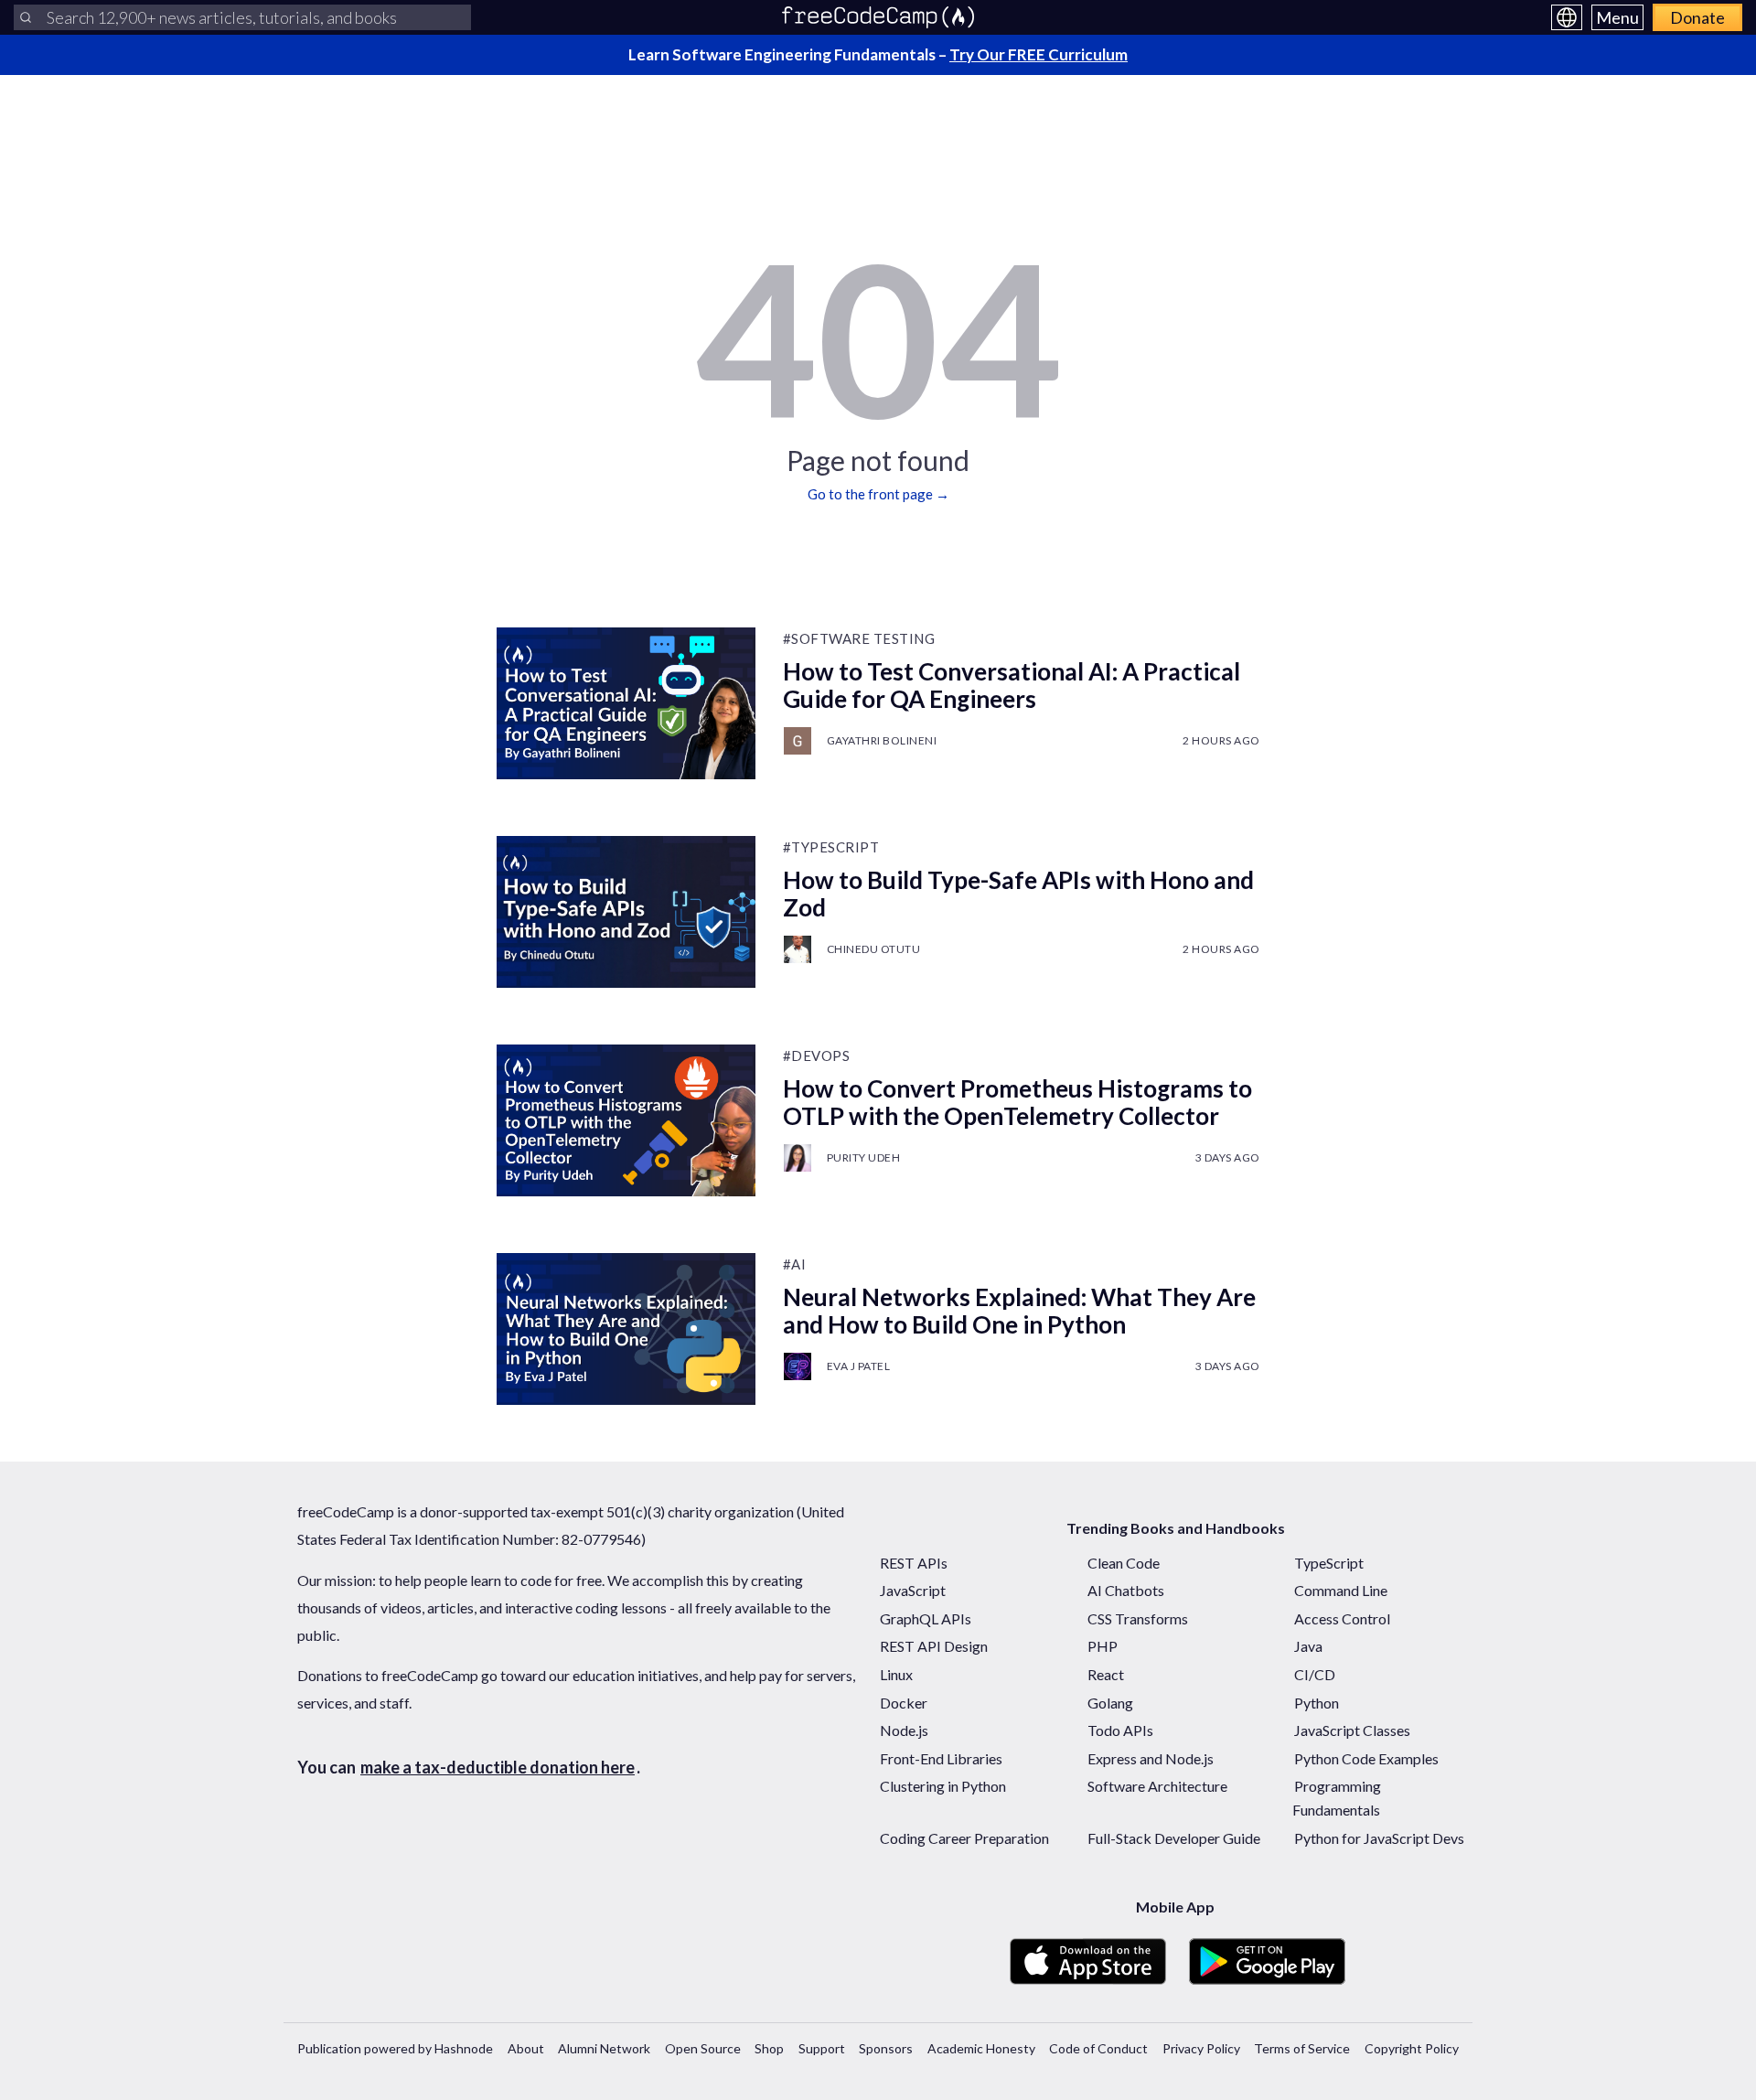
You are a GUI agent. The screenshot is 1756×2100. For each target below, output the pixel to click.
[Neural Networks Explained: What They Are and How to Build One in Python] (626, 1329)
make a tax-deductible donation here (498, 1767)
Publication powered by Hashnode (395, 2048)
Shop (769, 2048)
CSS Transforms (1138, 1618)
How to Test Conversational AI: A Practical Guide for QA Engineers (1012, 685)
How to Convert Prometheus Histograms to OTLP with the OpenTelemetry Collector (1017, 1102)
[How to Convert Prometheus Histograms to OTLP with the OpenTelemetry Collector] (626, 1120)
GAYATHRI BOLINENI (882, 740)
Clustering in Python (943, 1786)
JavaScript (913, 1590)
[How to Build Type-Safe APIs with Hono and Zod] (626, 912)
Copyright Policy (1412, 2048)
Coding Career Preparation (964, 1838)
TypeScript (1329, 1563)
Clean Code (1124, 1563)
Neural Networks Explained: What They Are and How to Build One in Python (1019, 1311)
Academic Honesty (981, 2048)
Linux (896, 1674)
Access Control (1342, 1618)
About (526, 2048)
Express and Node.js (1151, 1758)
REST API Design (934, 1646)
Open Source (703, 2048)
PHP (1103, 1646)
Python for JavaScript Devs (1379, 1838)
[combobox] (242, 17)
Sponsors (886, 2048)
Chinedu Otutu (874, 949)
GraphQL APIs (926, 1618)
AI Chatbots (1126, 1590)
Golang (1110, 1703)
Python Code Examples (1366, 1758)
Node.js (904, 1730)
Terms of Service (1302, 2048)
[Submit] (26, 17)
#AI (795, 1264)
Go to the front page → (878, 494)
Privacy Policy (1201, 2048)
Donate (1697, 17)
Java (1308, 1646)
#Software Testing (859, 638)
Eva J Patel (859, 1366)
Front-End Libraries (941, 1758)
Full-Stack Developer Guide (1174, 1838)
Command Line (1341, 1590)
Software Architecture (1157, 1786)
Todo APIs (1120, 1730)
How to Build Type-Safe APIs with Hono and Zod (1018, 894)
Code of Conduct (1098, 2048)
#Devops (817, 1055)
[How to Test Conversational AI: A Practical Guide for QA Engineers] (626, 703)
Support (822, 2048)
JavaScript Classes (1352, 1730)
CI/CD (1315, 1674)
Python (1317, 1703)
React (1106, 1674)
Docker (904, 1703)
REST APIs (914, 1563)
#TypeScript (831, 847)
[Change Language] (1567, 17)
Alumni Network (604, 2048)
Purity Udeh (864, 1157)
